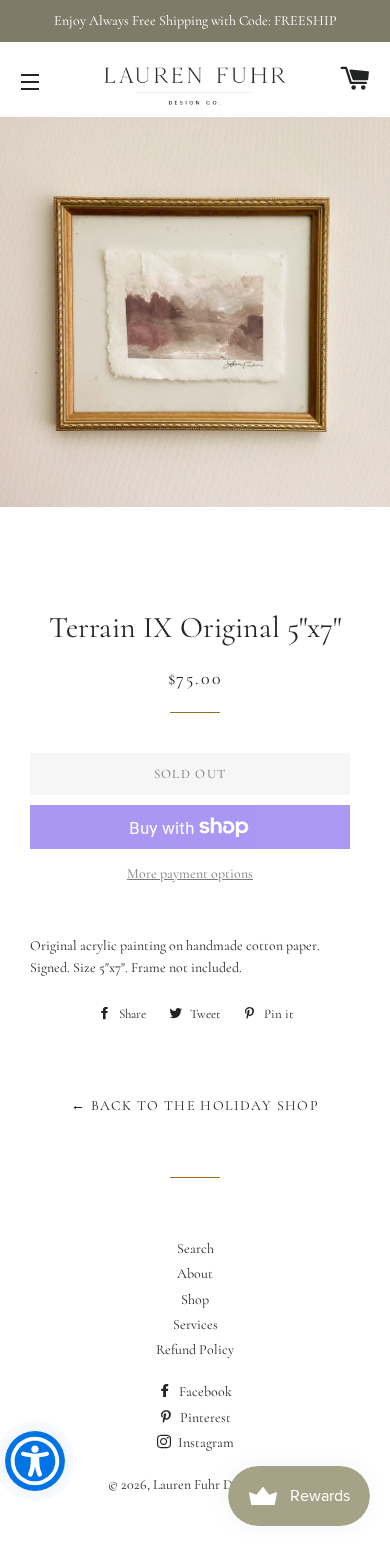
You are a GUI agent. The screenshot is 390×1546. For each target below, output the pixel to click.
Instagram (204, 1442)
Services (195, 1324)
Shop (195, 1299)
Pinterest (204, 1417)
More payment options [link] (190, 873)
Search (195, 1248)
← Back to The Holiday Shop (195, 1105)
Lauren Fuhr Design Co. (218, 1484)
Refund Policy (195, 1349)
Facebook (204, 1391)
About (195, 1273)
